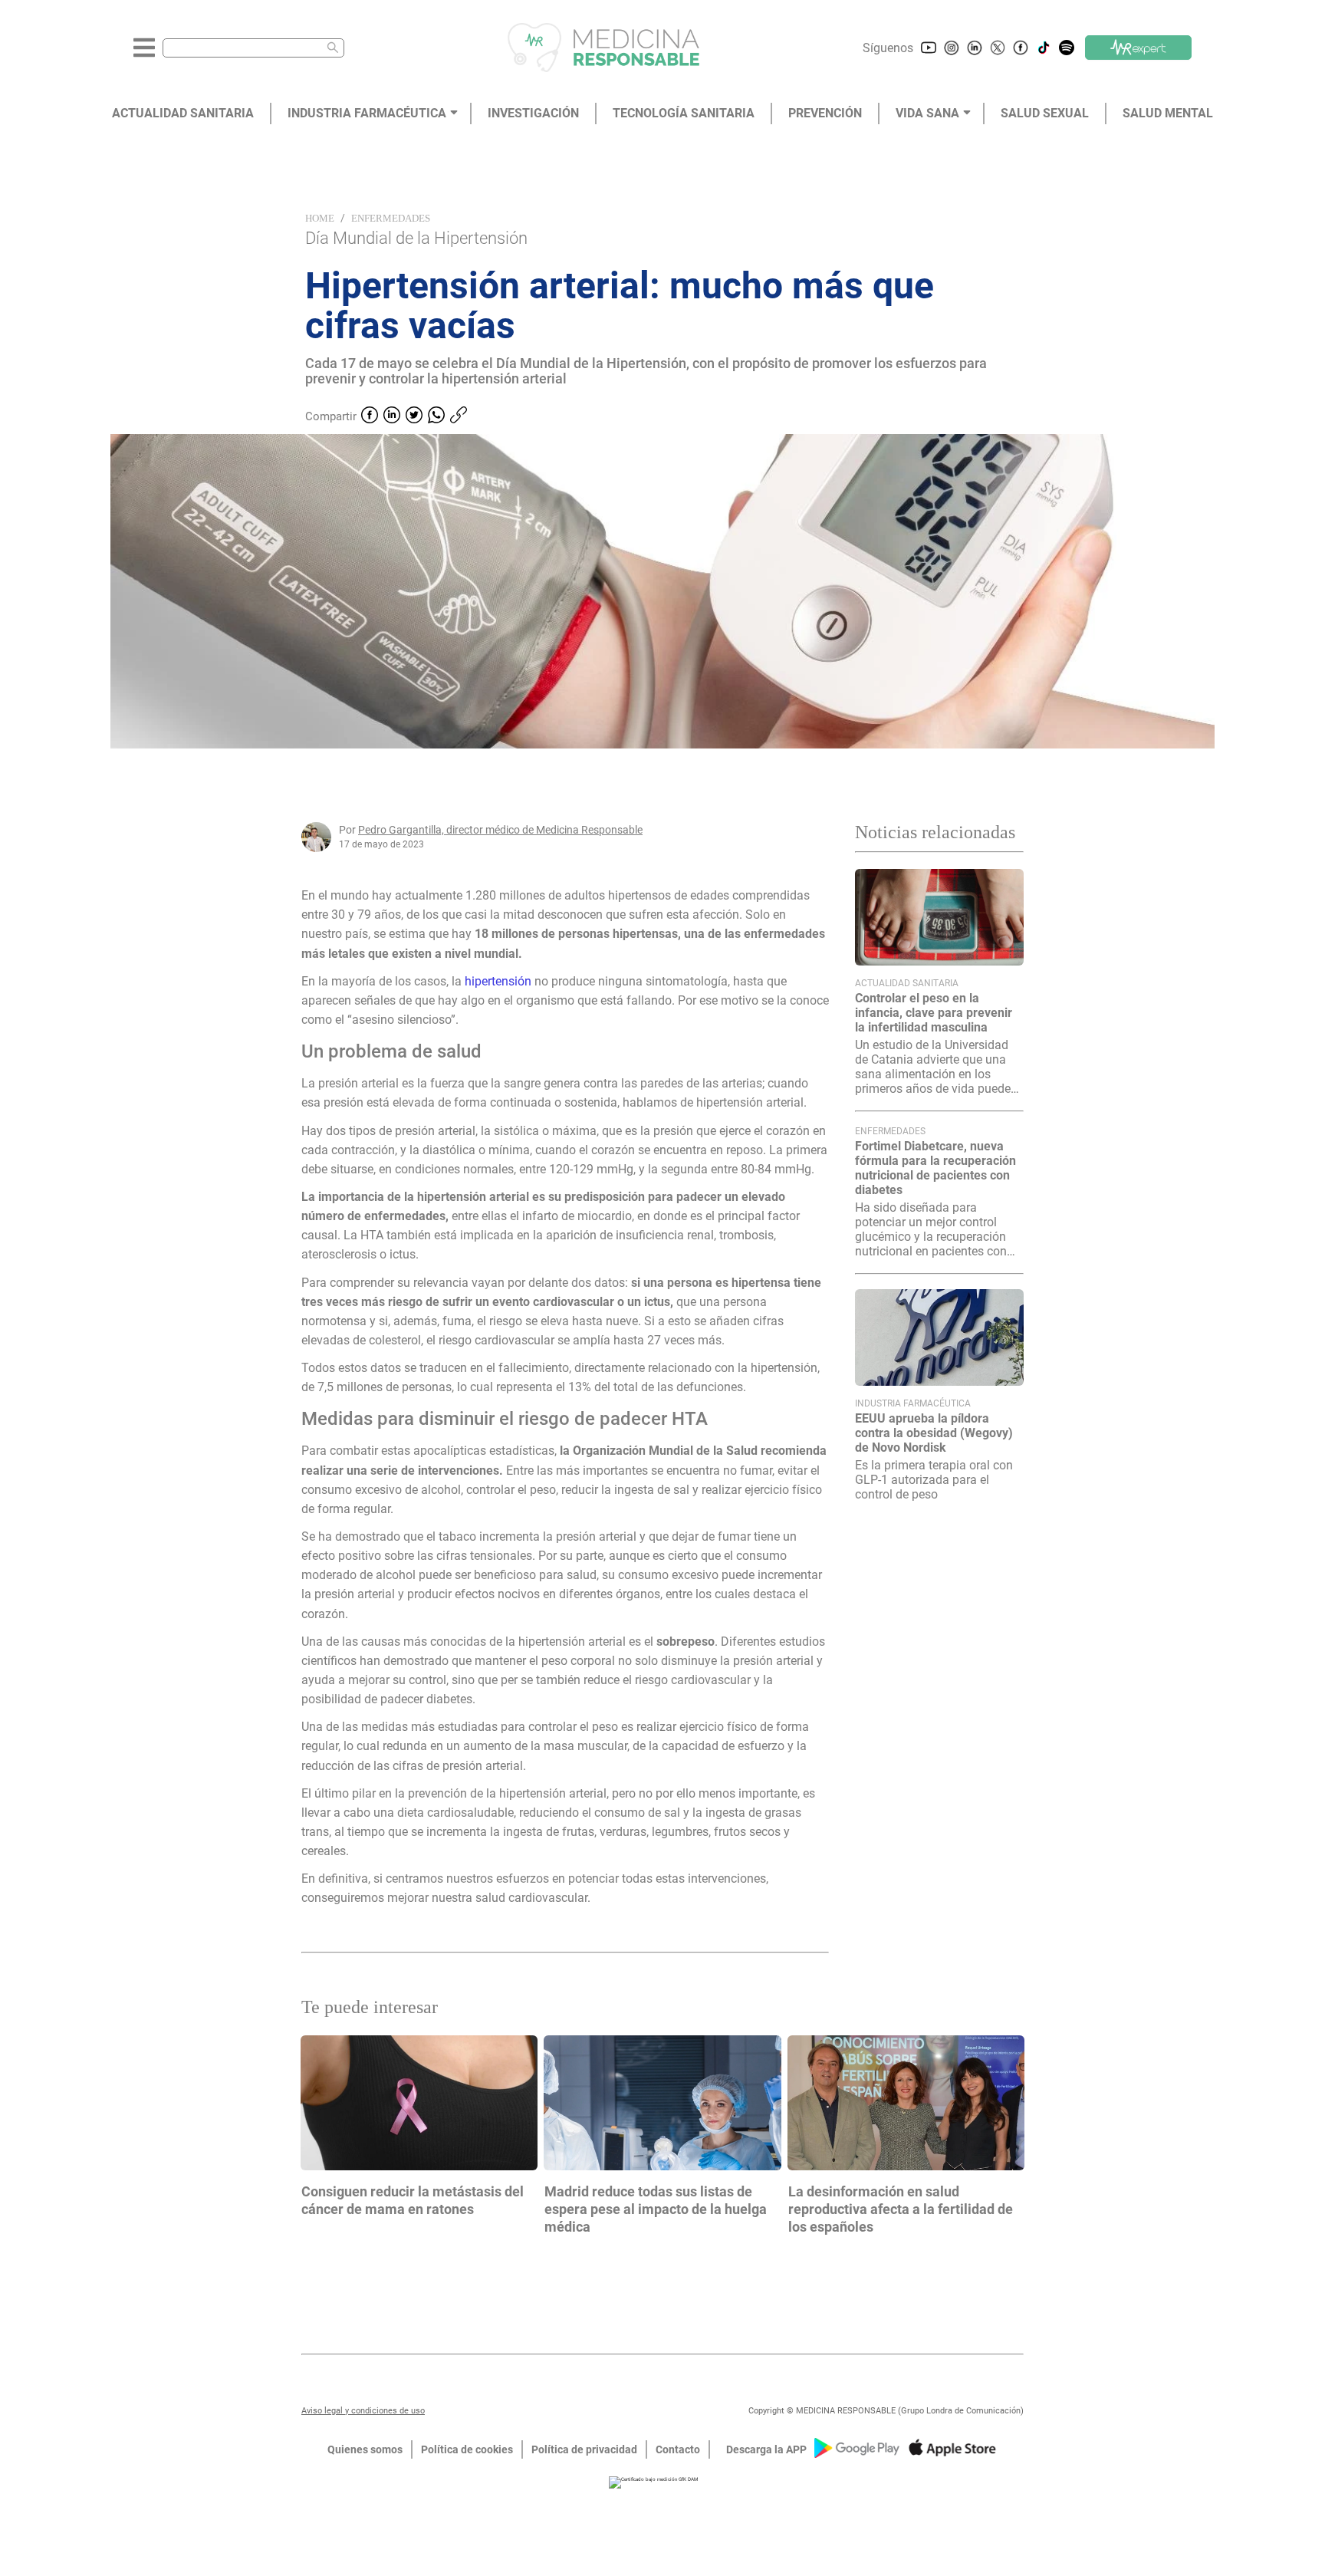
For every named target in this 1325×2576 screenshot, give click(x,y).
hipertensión (500, 981)
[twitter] (414, 416)
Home (320, 218)
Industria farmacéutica (913, 1403)
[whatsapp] (436, 416)
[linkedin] (392, 416)
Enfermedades (391, 218)
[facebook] (370, 416)
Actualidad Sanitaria (907, 983)
